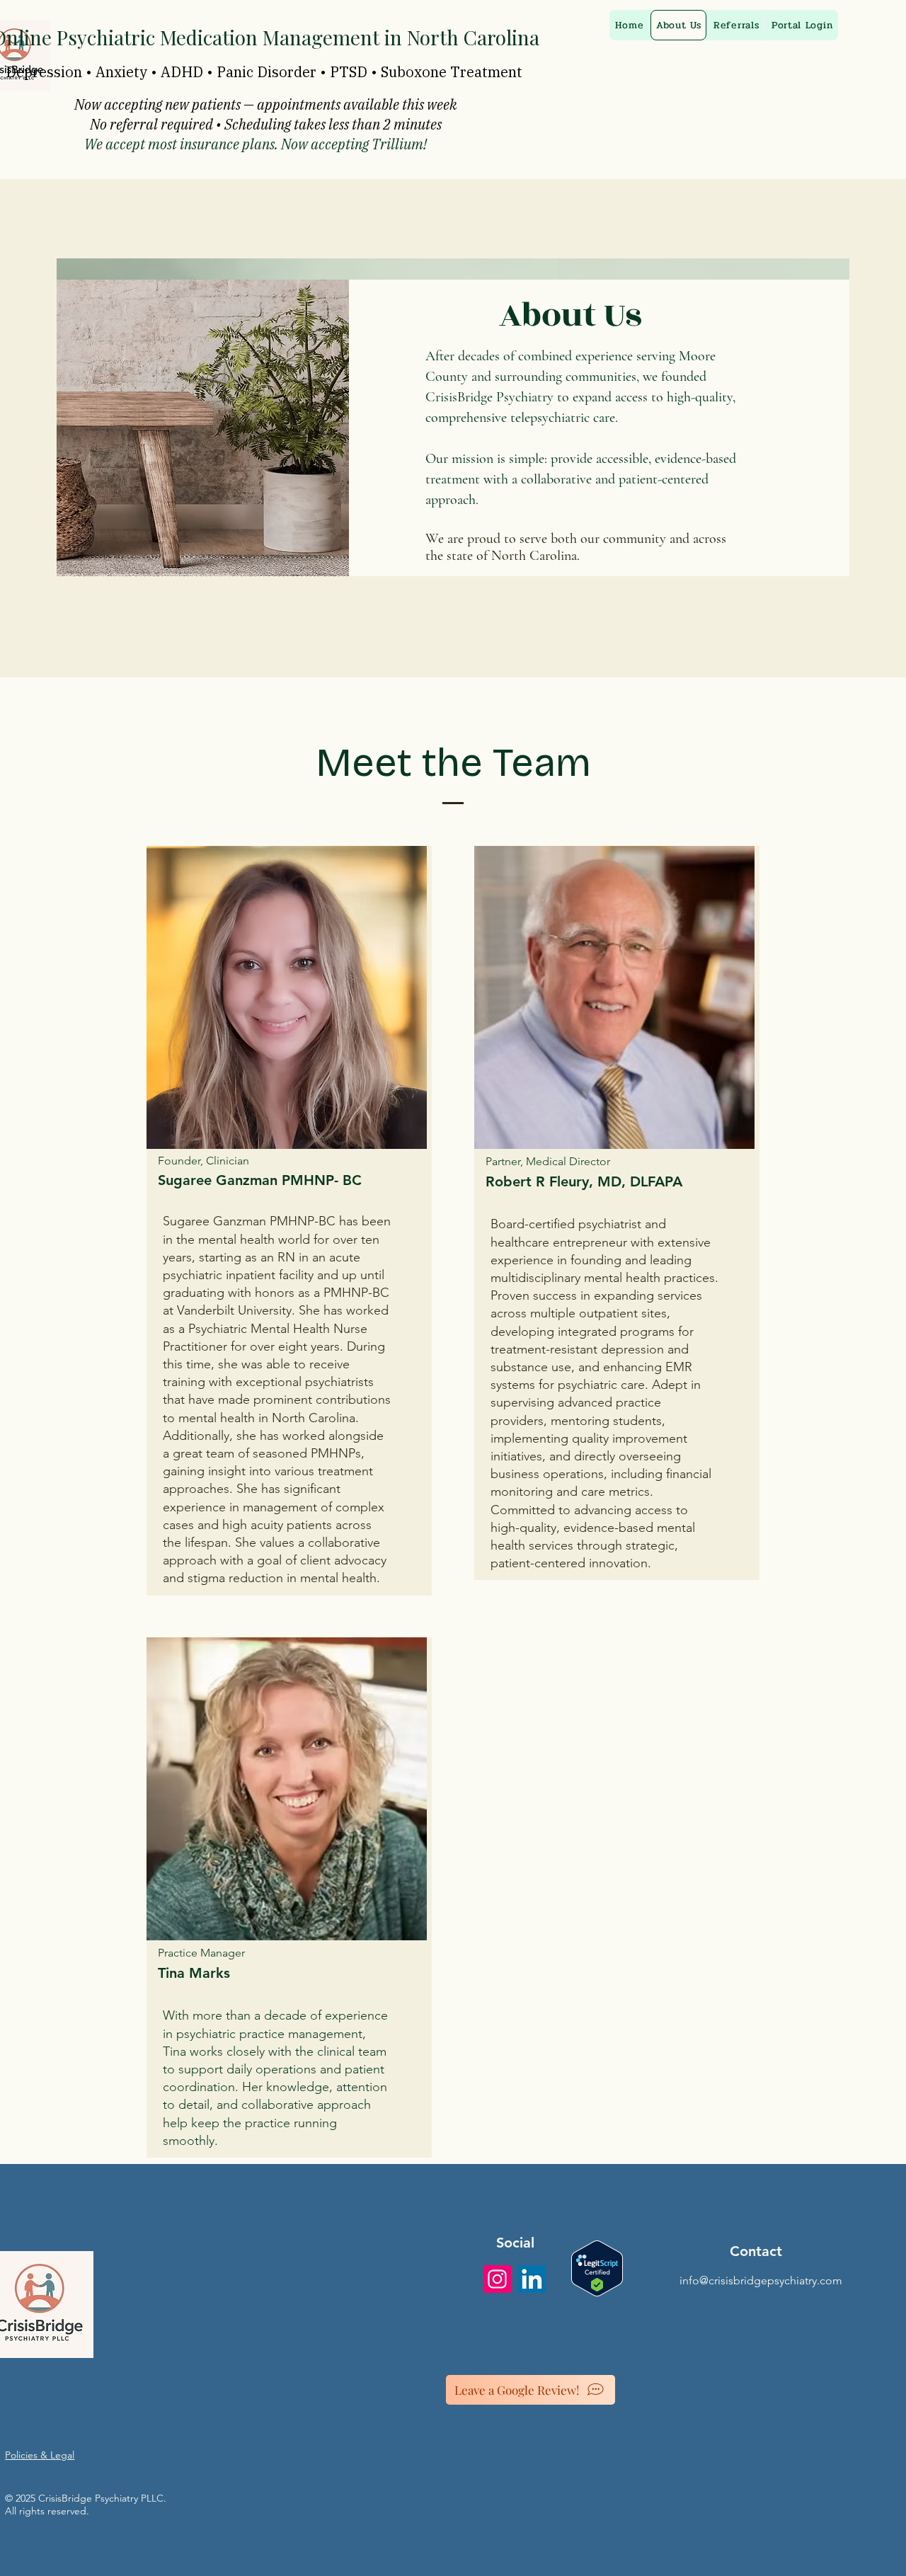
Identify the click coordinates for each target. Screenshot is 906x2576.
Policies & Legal (40, 2455)
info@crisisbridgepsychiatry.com (761, 2280)
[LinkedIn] (532, 2279)
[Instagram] (497, 2279)
